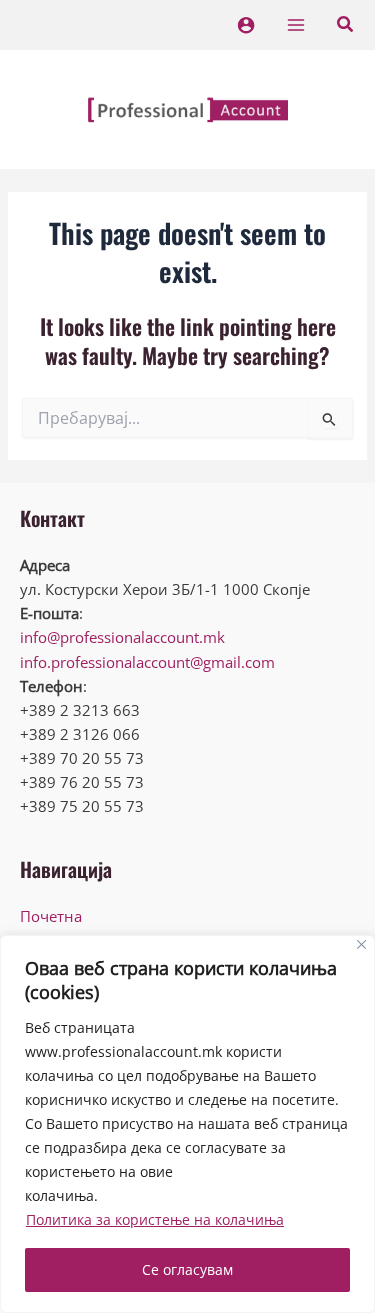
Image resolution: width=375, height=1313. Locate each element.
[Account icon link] (246, 25)
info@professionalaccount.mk (122, 637)
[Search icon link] (346, 26)
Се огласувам (187, 1269)
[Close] (361, 944)
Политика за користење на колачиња (155, 1219)
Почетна (51, 916)
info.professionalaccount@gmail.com (147, 662)
